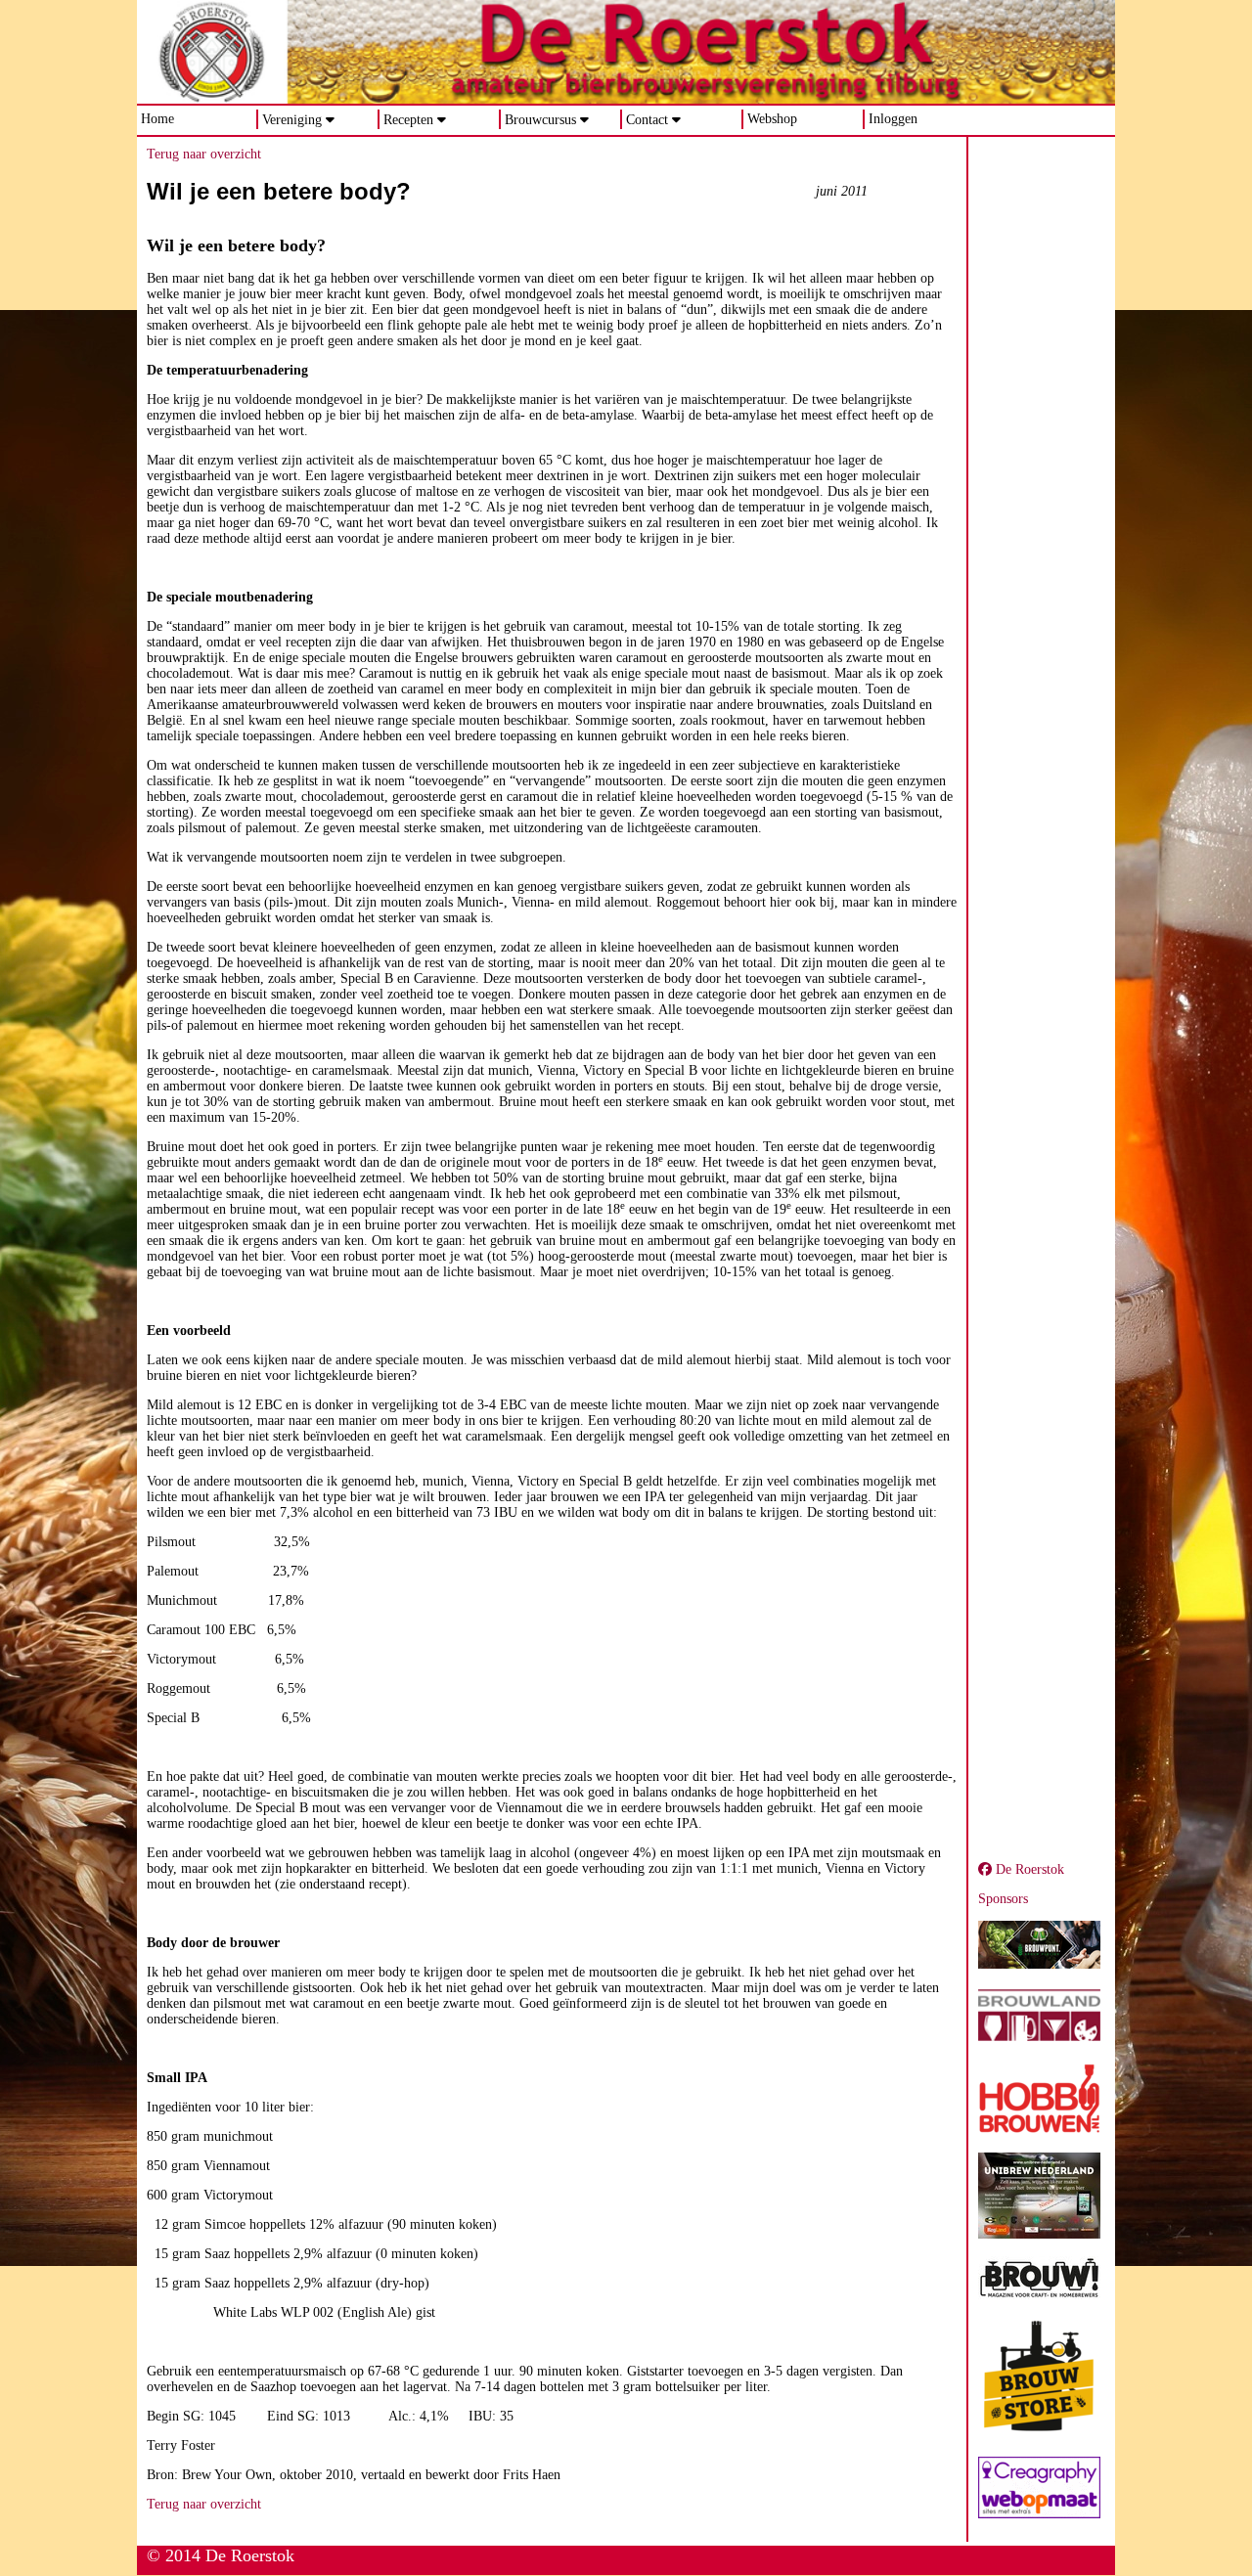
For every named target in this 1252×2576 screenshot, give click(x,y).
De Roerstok (1028, 1869)
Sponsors (1003, 1899)
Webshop (772, 119)
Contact (647, 120)
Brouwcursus (540, 120)
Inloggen (893, 119)
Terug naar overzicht (204, 154)
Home (157, 119)
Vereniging (292, 120)
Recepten (408, 120)
